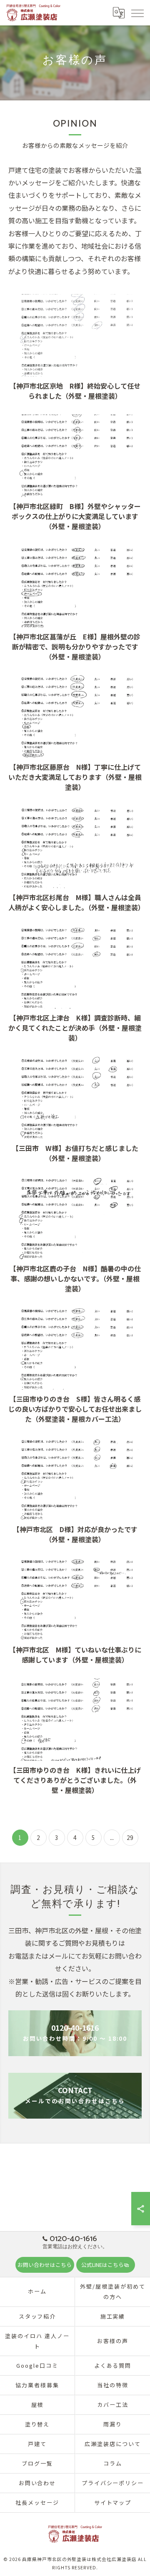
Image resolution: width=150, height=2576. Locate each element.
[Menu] (137, 12)
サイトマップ (113, 2502)
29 (130, 1837)
